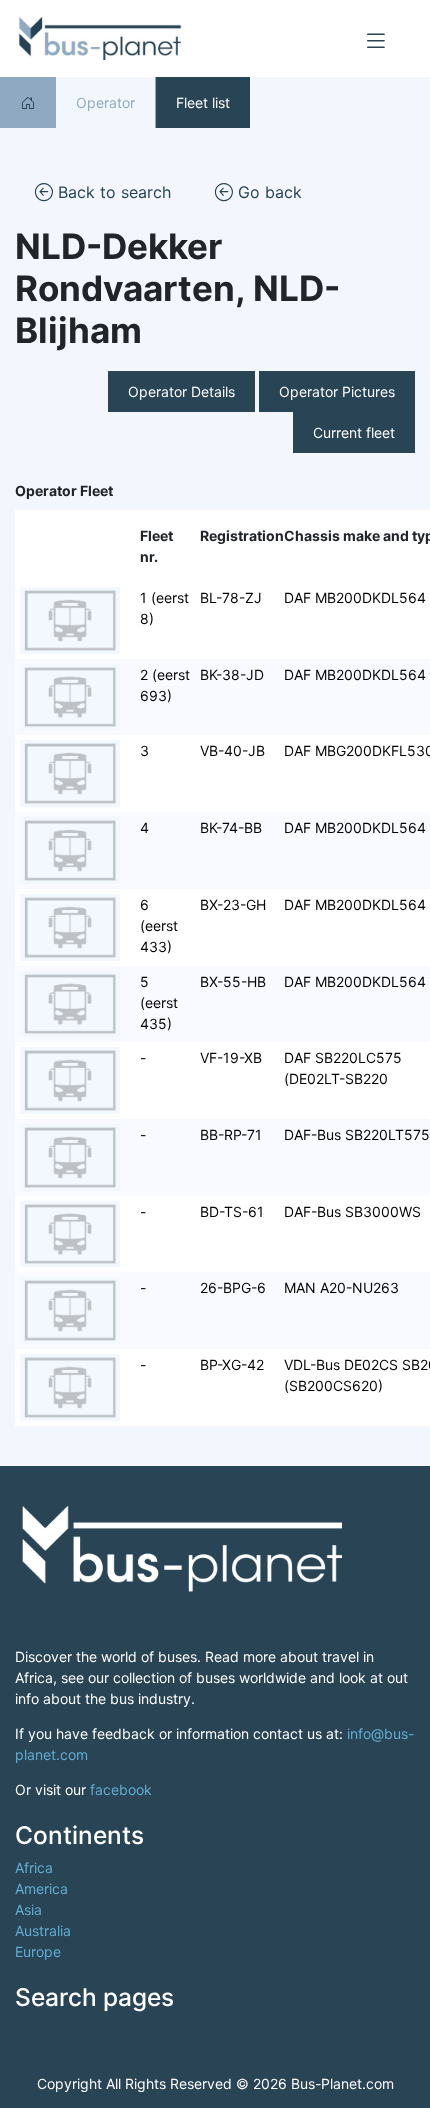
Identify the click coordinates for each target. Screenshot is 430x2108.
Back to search (112, 192)
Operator (105, 102)
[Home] (28, 102)
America (41, 1888)
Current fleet (354, 432)
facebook (121, 1789)
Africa (34, 1867)
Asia (28, 1909)
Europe (38, 1951)
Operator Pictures (337, 391)
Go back (267, 192)
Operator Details (181, 391)
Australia (43, 1930)
